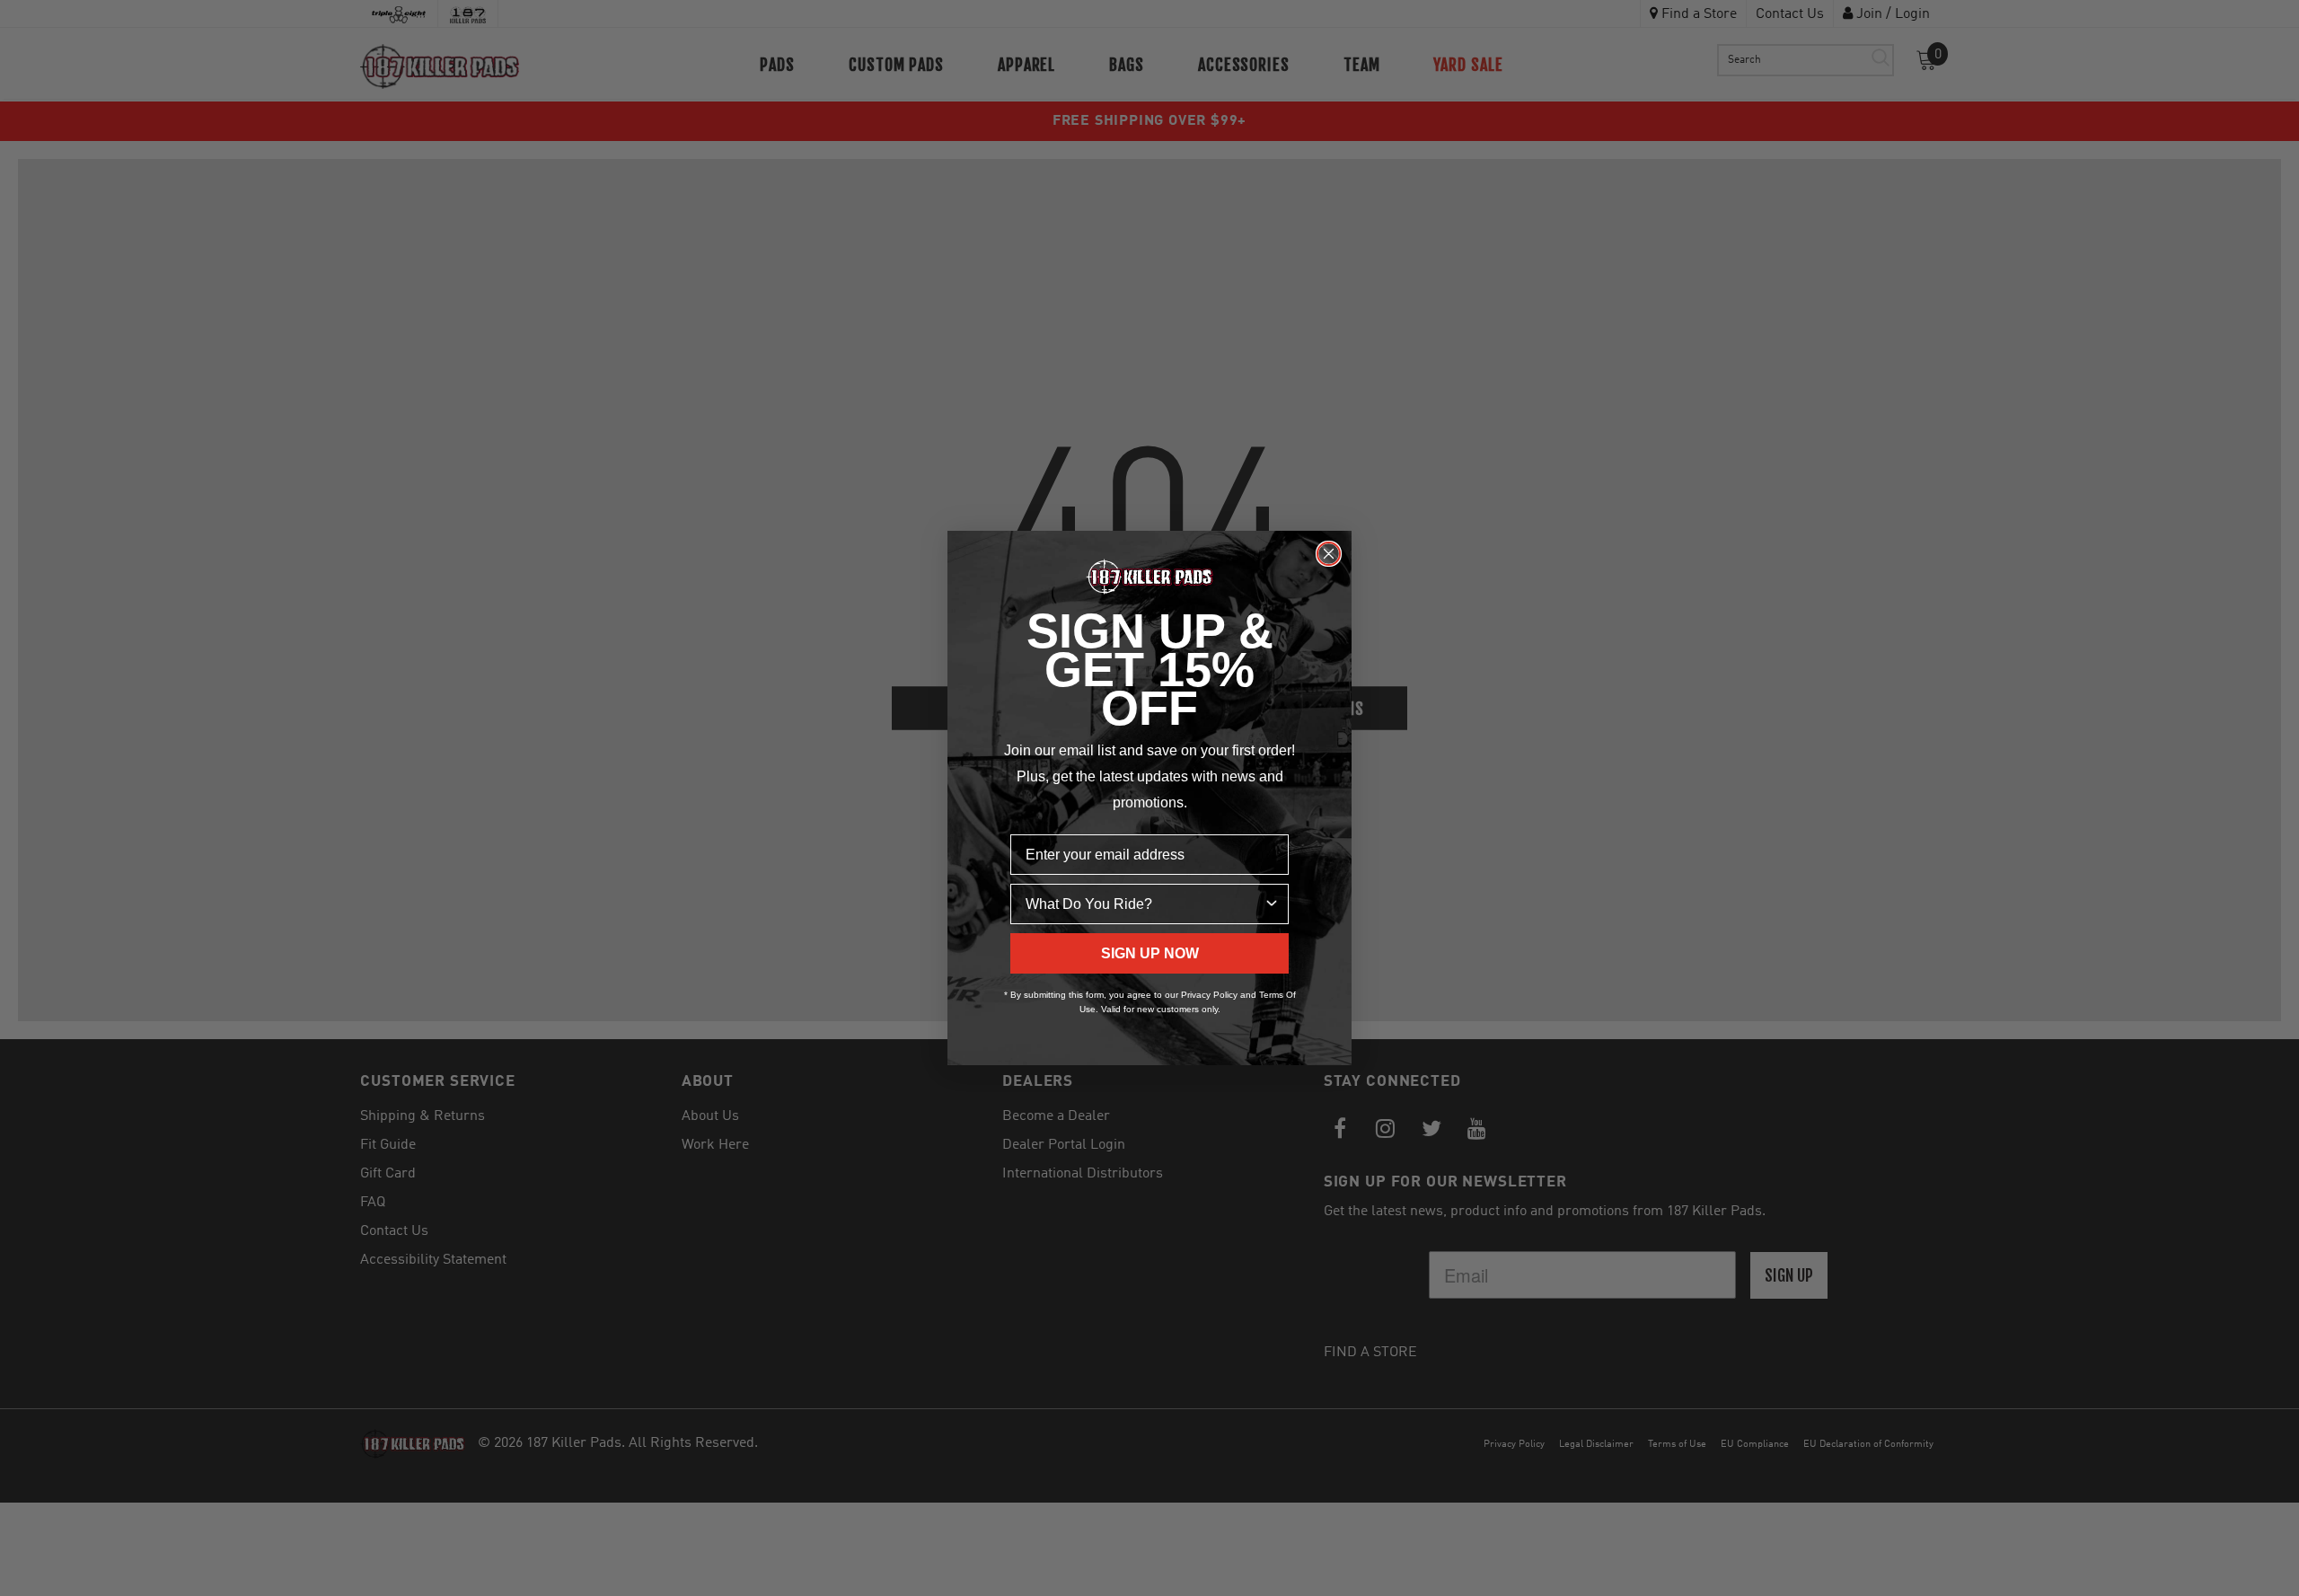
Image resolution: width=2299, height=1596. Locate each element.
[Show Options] (1272, 904)
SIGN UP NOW (1150, 953)
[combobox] (1144, 904)
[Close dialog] (1329, 554)
